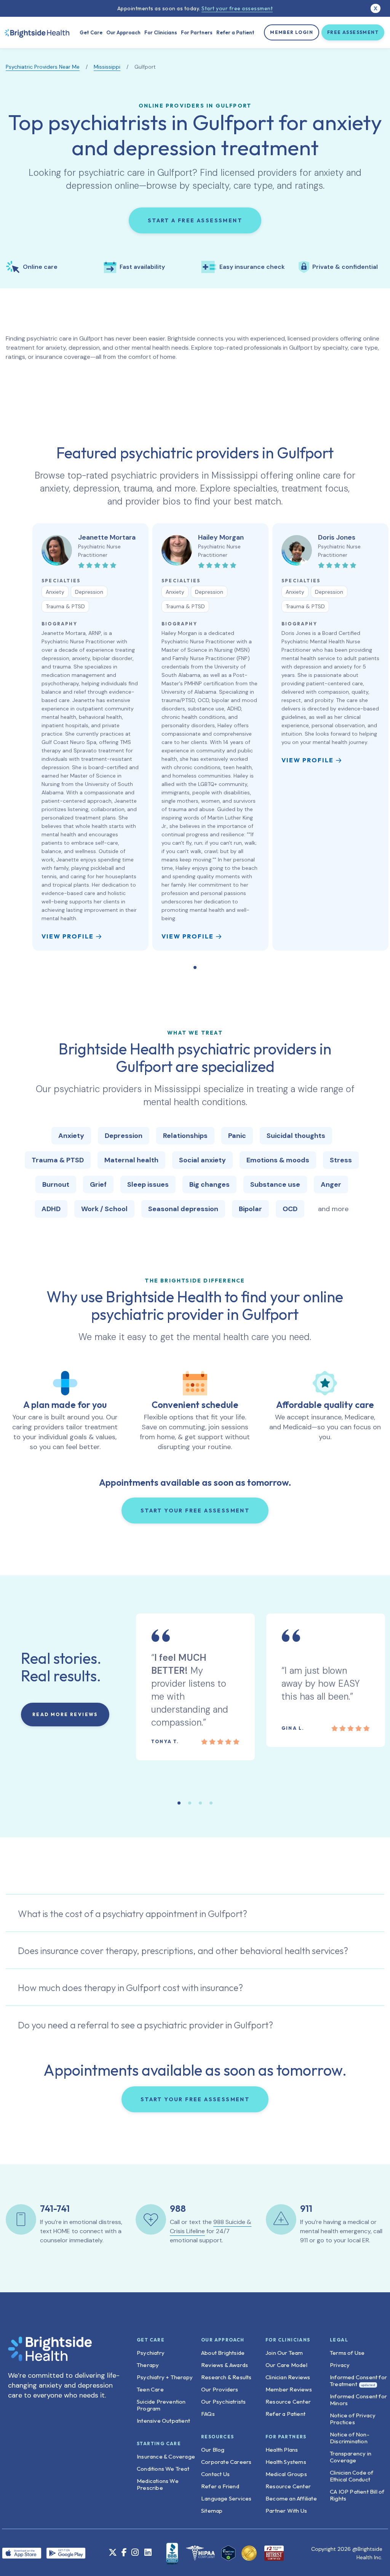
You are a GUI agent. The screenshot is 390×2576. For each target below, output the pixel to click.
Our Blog (213, 2450)
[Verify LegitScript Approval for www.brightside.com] (228, 2553)
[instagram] (135, 2553)
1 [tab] (195, 967)
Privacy (340, 2365)
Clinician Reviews (288, 2377)
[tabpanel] (90, 737)
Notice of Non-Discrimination (350, 2438)
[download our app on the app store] (24, 2553)
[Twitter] (113, 2553)
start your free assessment (195, 1511)
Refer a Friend (220, 2486)
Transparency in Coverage (351, 2457)
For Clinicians (161, 32)
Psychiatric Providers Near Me (43, 67)
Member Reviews (289, 2389)
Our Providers (220, 2389)
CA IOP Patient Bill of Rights (357, 2495)
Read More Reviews (65, 1714)
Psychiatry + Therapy (165, 2377)
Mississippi (107, 67)
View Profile (68, 936)
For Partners (197, 32)
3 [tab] (200, 1803)
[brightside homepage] (50, 2353)
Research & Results (226, 2377)
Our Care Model (286, 2365)
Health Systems (286, 2462)
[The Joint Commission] (247, 2553)
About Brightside (223, 2353)
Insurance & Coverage (166, 2456)
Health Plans (282, 2450)
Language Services (226, 2498)
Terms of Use (347, 2353)
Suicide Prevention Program (161, 2405)
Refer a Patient (235, 32)
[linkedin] (148, 2553)
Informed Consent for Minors (358, 2400)
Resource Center (288, 2402)
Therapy (148, 2365)
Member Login (292, 32)
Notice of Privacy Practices (353, 2419)
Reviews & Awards (225, 2365)
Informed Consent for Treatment (358, 2381)
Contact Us (215, 2474)
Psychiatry (151, 2353)
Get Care (91, 32)
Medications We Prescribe (158, 2484)
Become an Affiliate (291, 2498)
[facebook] (124, 2553)
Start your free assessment (237, 8)
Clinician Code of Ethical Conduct (352, 2476)
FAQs (208, 2414)
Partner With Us (286, 2511)
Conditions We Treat (163, 2469)
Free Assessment (353, 32)
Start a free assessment (195, 220)
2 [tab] (190, 1803)
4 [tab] (211, 1803)
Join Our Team (284, 2353)
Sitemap (212, 2511)
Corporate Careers (226, 2462)
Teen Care (150, 2389)
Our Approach (123, 32)
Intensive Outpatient (163, 2421)
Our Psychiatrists (223, 2402)
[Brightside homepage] (37, 32)
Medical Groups (286, 2474)
